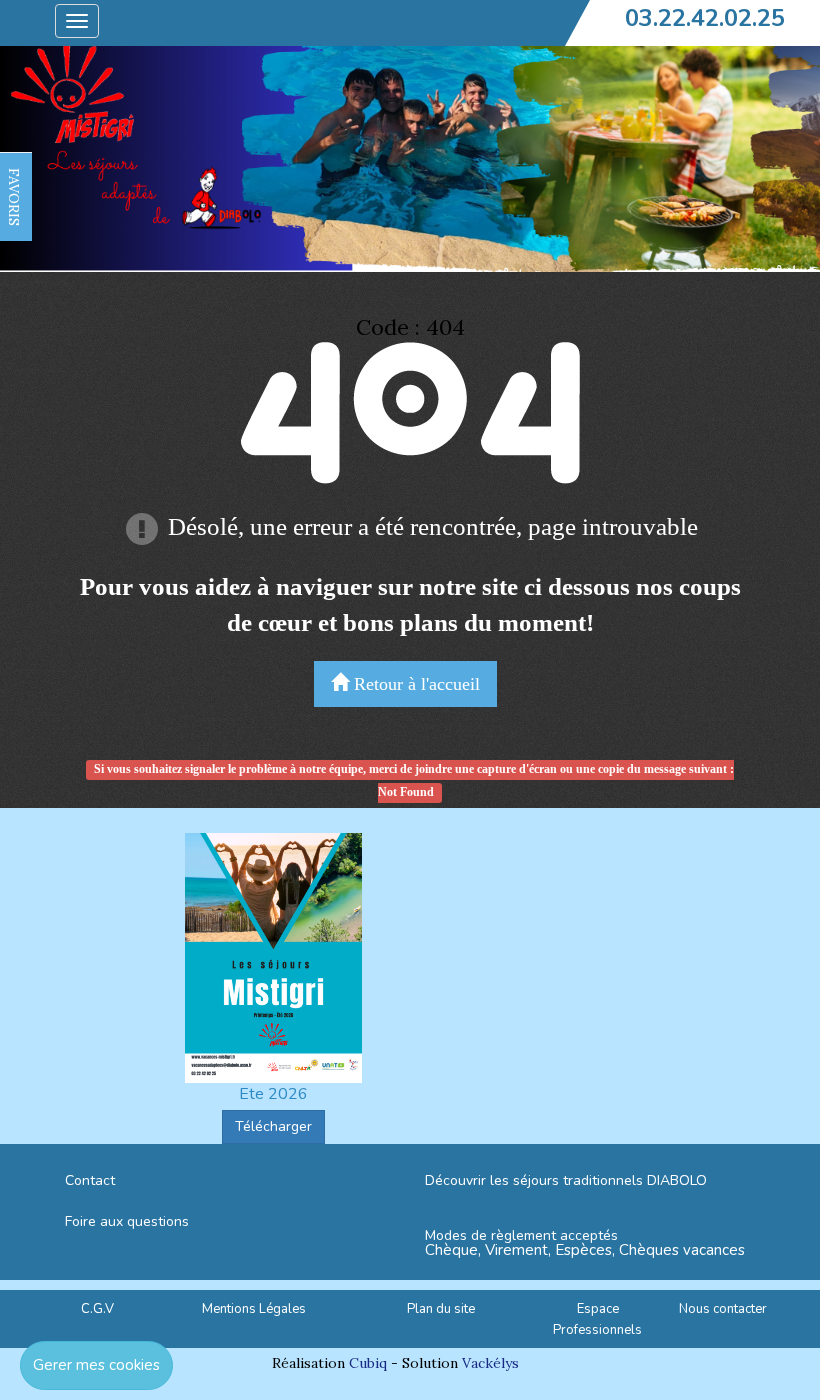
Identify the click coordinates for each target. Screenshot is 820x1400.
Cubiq (368, 1363)
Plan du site (441, 1309)
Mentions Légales (254, 1309)
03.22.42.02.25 (705, 18)
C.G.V (97, 1309)
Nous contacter (723, 1309)
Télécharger (273, 1126)
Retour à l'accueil (414, 684)
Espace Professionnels (597, 1319)
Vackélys (490, 1363)
